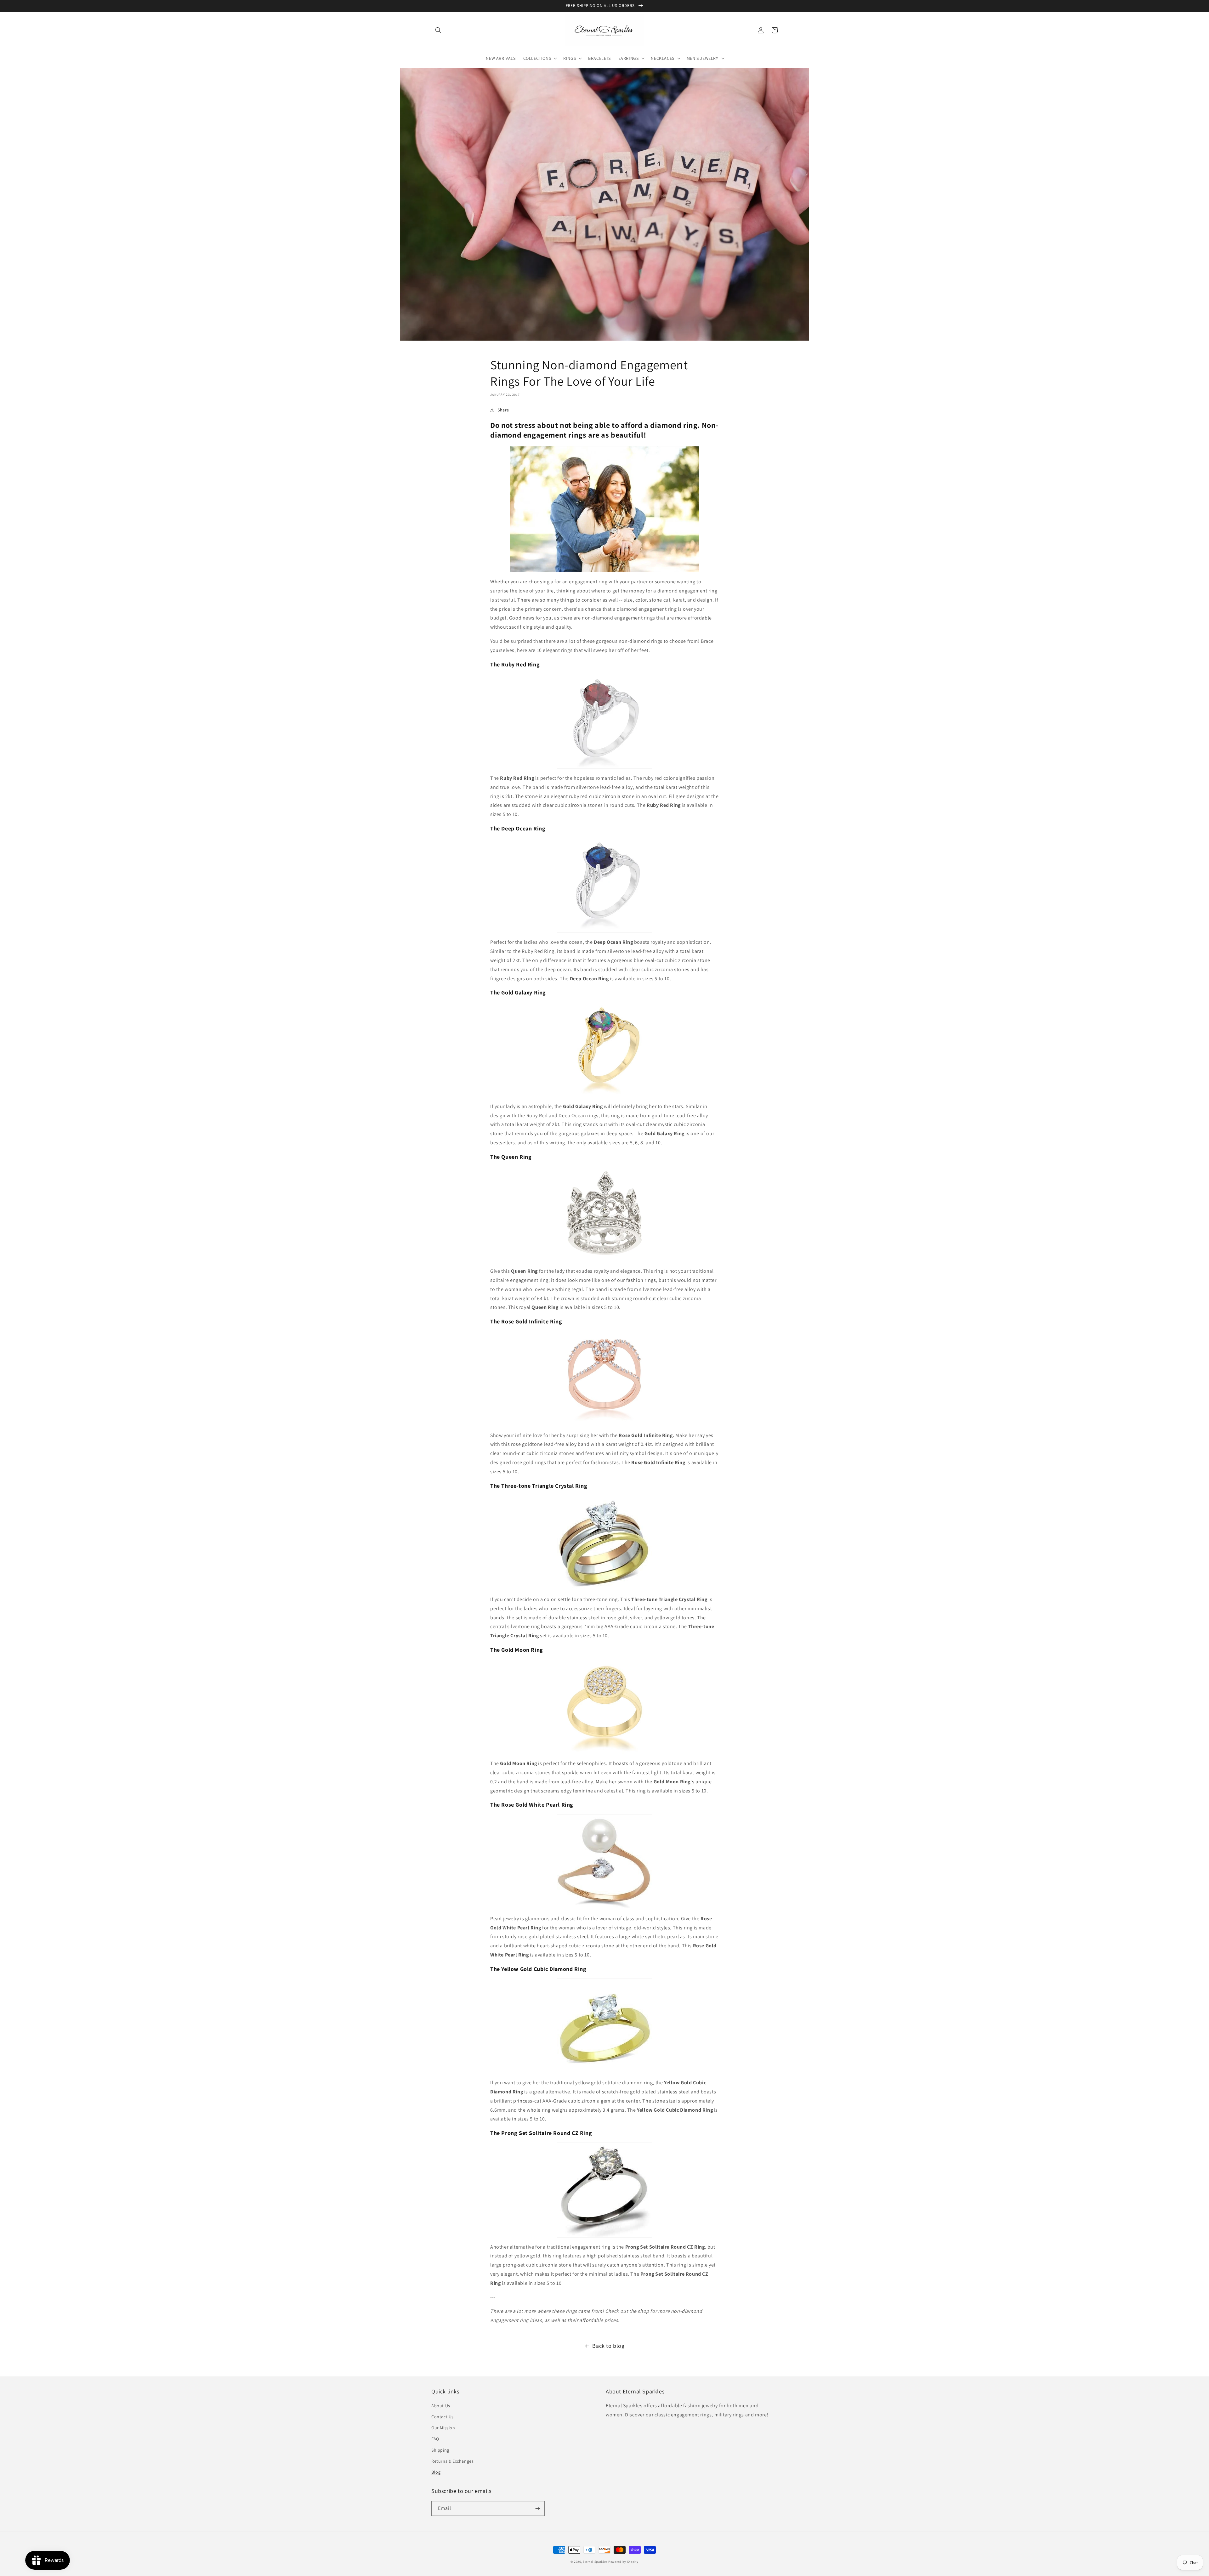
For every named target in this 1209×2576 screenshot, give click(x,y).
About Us (441, 2406)
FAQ (435, 2439)
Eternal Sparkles (595, 2562)
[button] (438, 30)
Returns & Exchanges (452, 2461)
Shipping (440, 2450)
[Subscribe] (537, 2508)
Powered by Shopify (623, 2562)
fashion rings (641, 1280)
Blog (436, 2472)
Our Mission (443, 2428)
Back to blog (608, 2346)
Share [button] (503, 410)
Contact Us (443, 2417)
